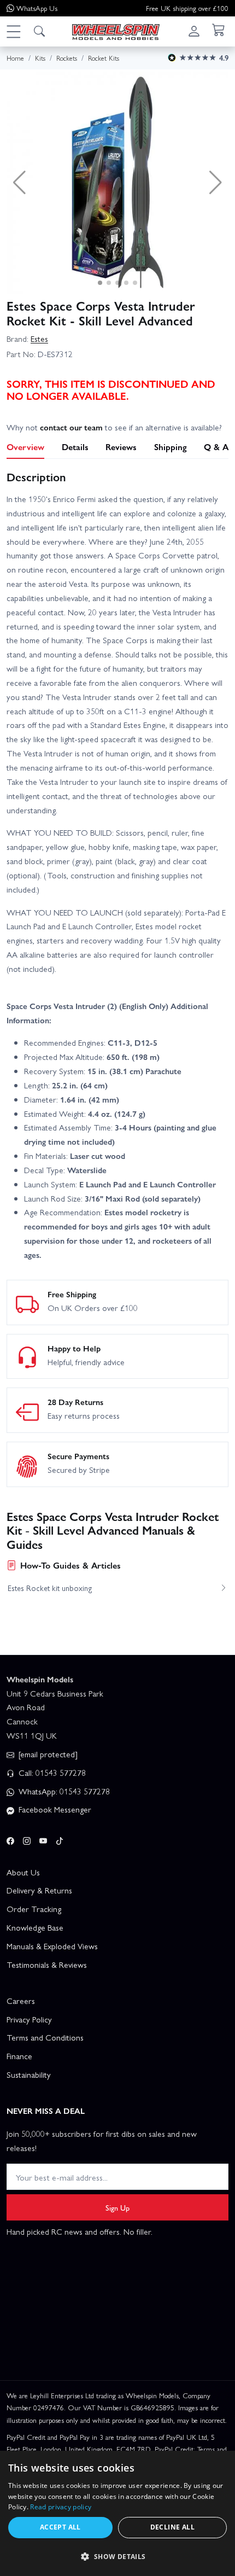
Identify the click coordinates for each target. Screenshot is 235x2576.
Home (15, 58)
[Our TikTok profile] (60, 1839)
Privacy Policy (29, 2019)
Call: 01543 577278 (51, 1773)
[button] (13, 31)
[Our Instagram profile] (27, 1839)
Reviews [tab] (121, 447)
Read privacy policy (61, 2507)
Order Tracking (34, 1909)
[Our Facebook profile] (10, 1839)
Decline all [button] (172, 2527)
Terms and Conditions (45, 2037)
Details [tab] (75, 447)
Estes (39, 339)
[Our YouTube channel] (43, 1839)
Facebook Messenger (54, 1809)
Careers (21, 2001)
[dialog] (117, 2513)
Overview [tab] (25, 447)
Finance (19, 2056)
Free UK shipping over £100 (187, 8)
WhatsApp (37, 8)
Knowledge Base (35, 1927)
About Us (23, 1872)
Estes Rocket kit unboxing (50, 1588)
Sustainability (29, 2074)
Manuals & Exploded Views (52, 1946)
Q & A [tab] (216, 447)
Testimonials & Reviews (47, 1965)
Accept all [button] (60, 2527)
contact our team (71, 427)
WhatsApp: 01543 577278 (63, 1791)
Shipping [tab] (171, 447)
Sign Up (117, 2207)
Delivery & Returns (39, 1890)
